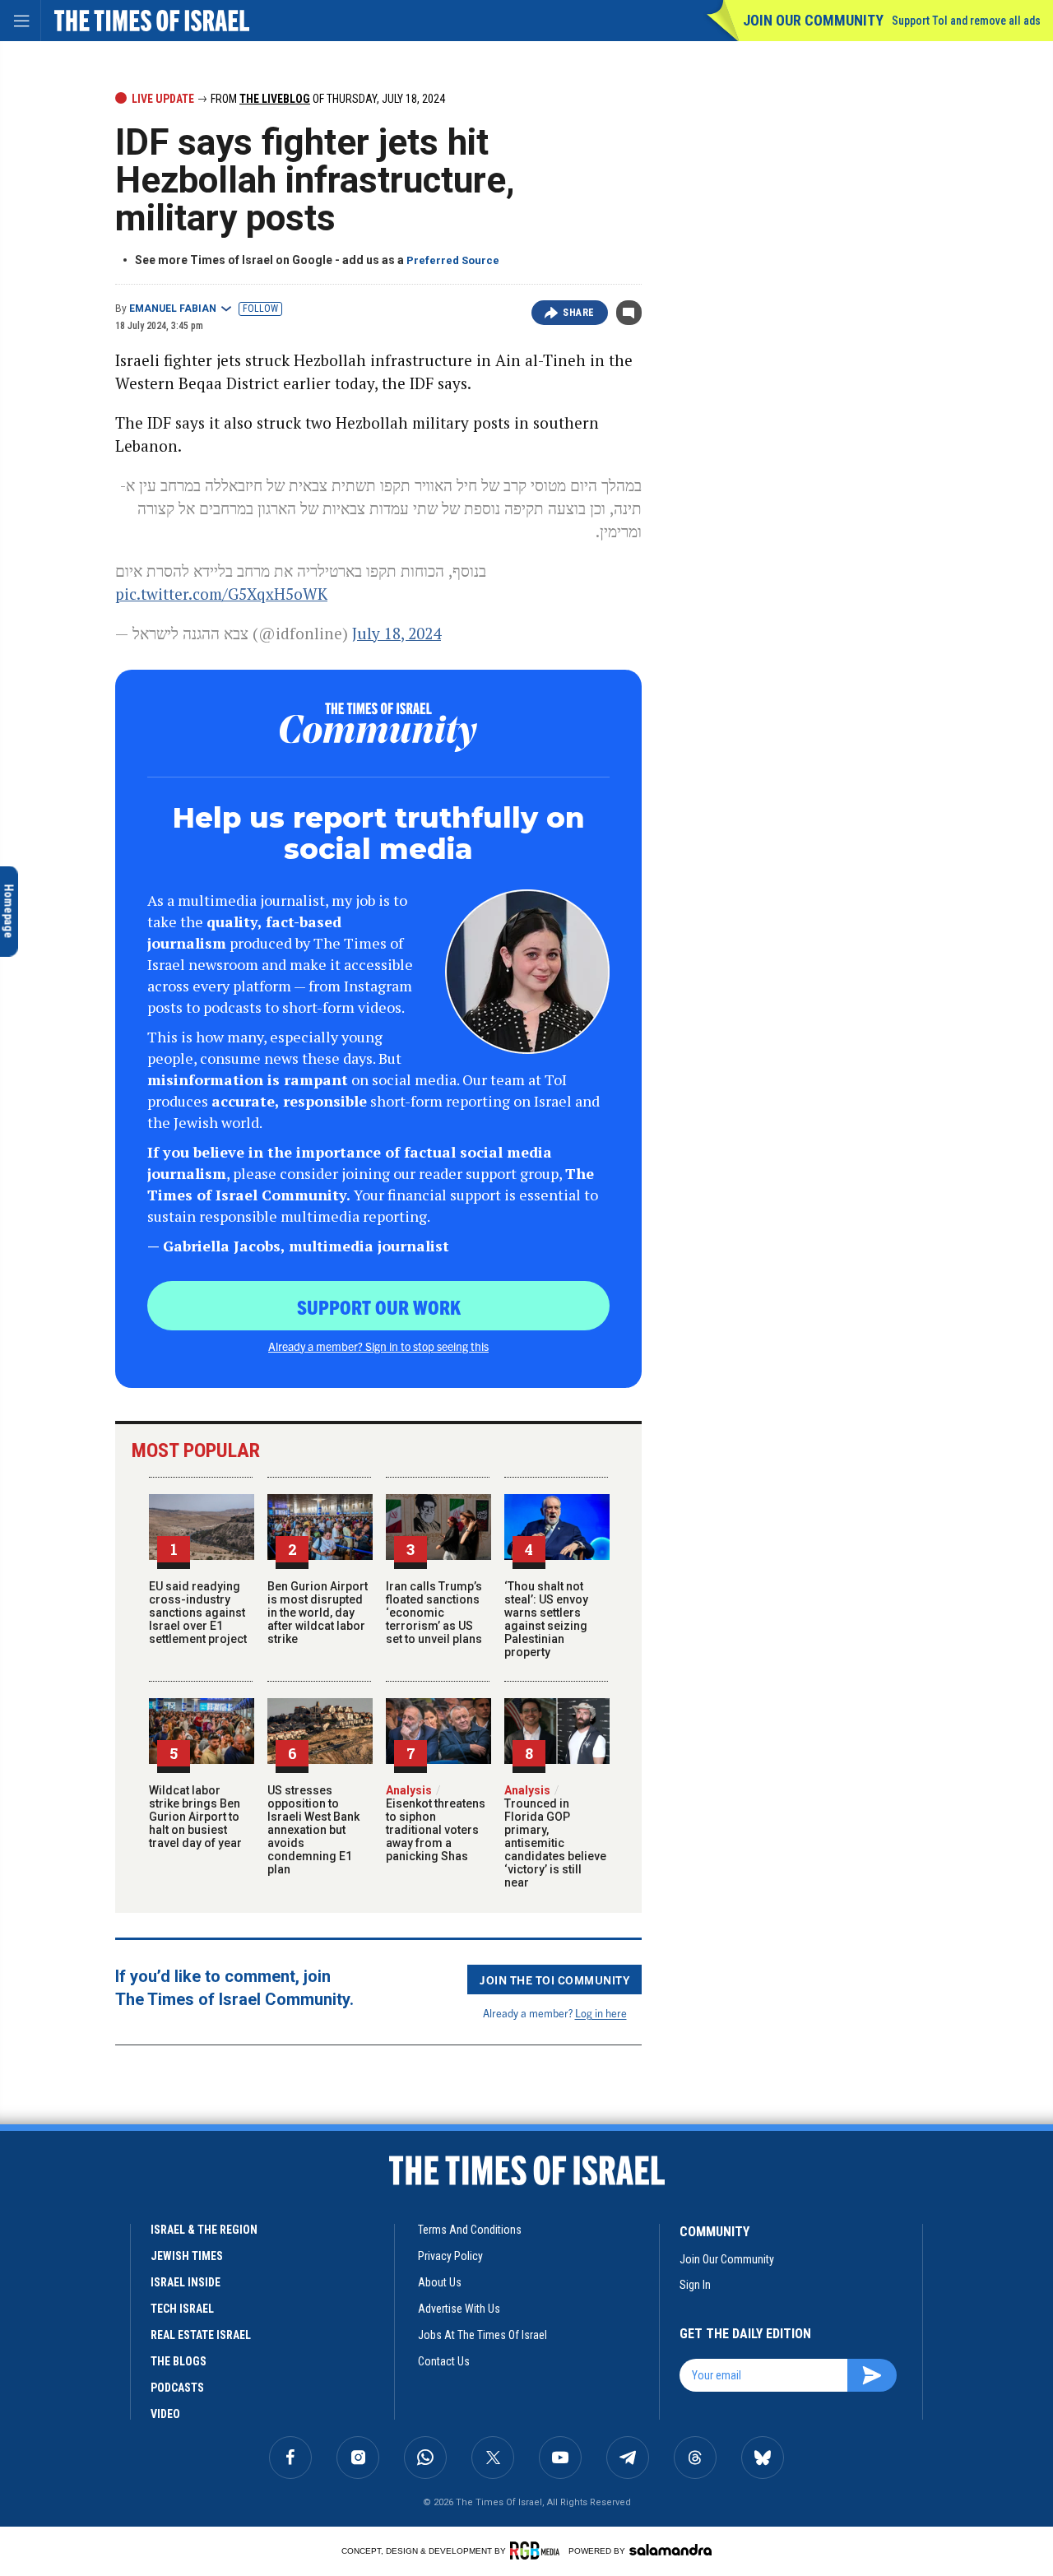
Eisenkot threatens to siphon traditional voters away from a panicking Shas (436, 1823)
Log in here (601, 2013)
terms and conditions (470, 2230)
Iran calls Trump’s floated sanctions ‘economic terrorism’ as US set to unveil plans (434, 1613)
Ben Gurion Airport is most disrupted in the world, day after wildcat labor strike (318, 1613)
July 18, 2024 (397, 633)
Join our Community (813, 20)
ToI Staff (59, 2430)
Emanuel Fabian (173, 309)
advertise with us (459, 2309)
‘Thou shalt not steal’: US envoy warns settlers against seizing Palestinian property (546, 1619)
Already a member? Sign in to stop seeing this (378, 1346)
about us (440, 2282)
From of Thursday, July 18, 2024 (327, 99)
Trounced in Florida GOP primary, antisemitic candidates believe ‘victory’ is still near (555, 1836)
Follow (260, 309)
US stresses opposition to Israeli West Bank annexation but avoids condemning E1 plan (313, 1830)
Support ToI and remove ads (966, 21)
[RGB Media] (538, 2550)
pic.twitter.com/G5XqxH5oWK (221, 594)
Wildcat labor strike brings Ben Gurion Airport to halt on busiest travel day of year (195, 1817)
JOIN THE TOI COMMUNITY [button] (554, 1980)
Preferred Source (453, 260)
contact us (444, 2361)
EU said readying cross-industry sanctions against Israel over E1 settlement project (198, 1613)
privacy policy (450, 2256)
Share (579, 313)
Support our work (379, 1307)
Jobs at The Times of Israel (482, 2335)
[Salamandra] (670, 2550)
